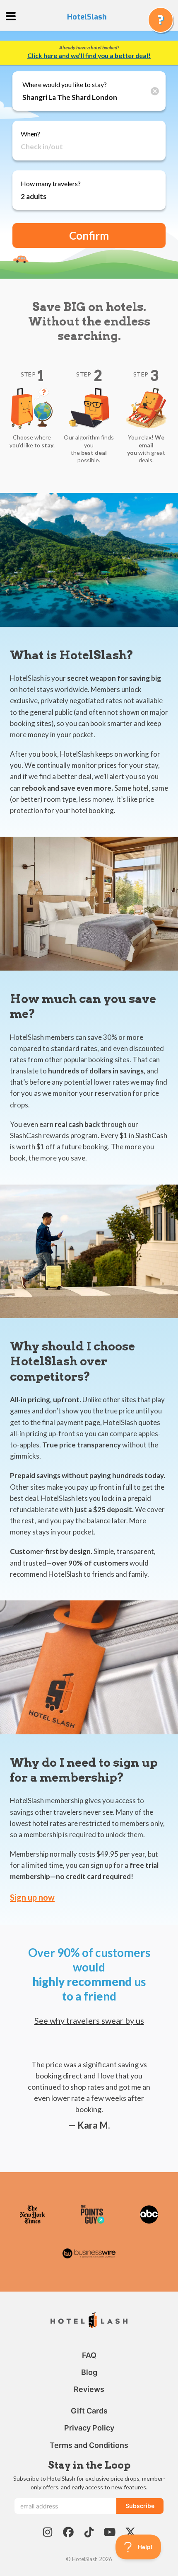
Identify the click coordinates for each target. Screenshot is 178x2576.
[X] (130, 2532)
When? (30, 134)
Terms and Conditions (89, 2445)
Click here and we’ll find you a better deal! (89, 56)
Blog (89, 2372)
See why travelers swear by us (89, 2020)
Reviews (89, 2389)
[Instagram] (48, 2532)
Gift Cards (89, 2411)
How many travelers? (51, 183)
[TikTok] (89, 2532)
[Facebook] (68, 2532)
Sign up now (32, 1897)
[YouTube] (110, 2532)
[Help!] (161, 20)
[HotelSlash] (89, 2321)
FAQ (89, 2355)
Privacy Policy (89, 2428)
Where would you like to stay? (65, 84)
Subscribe (140, 2506)
